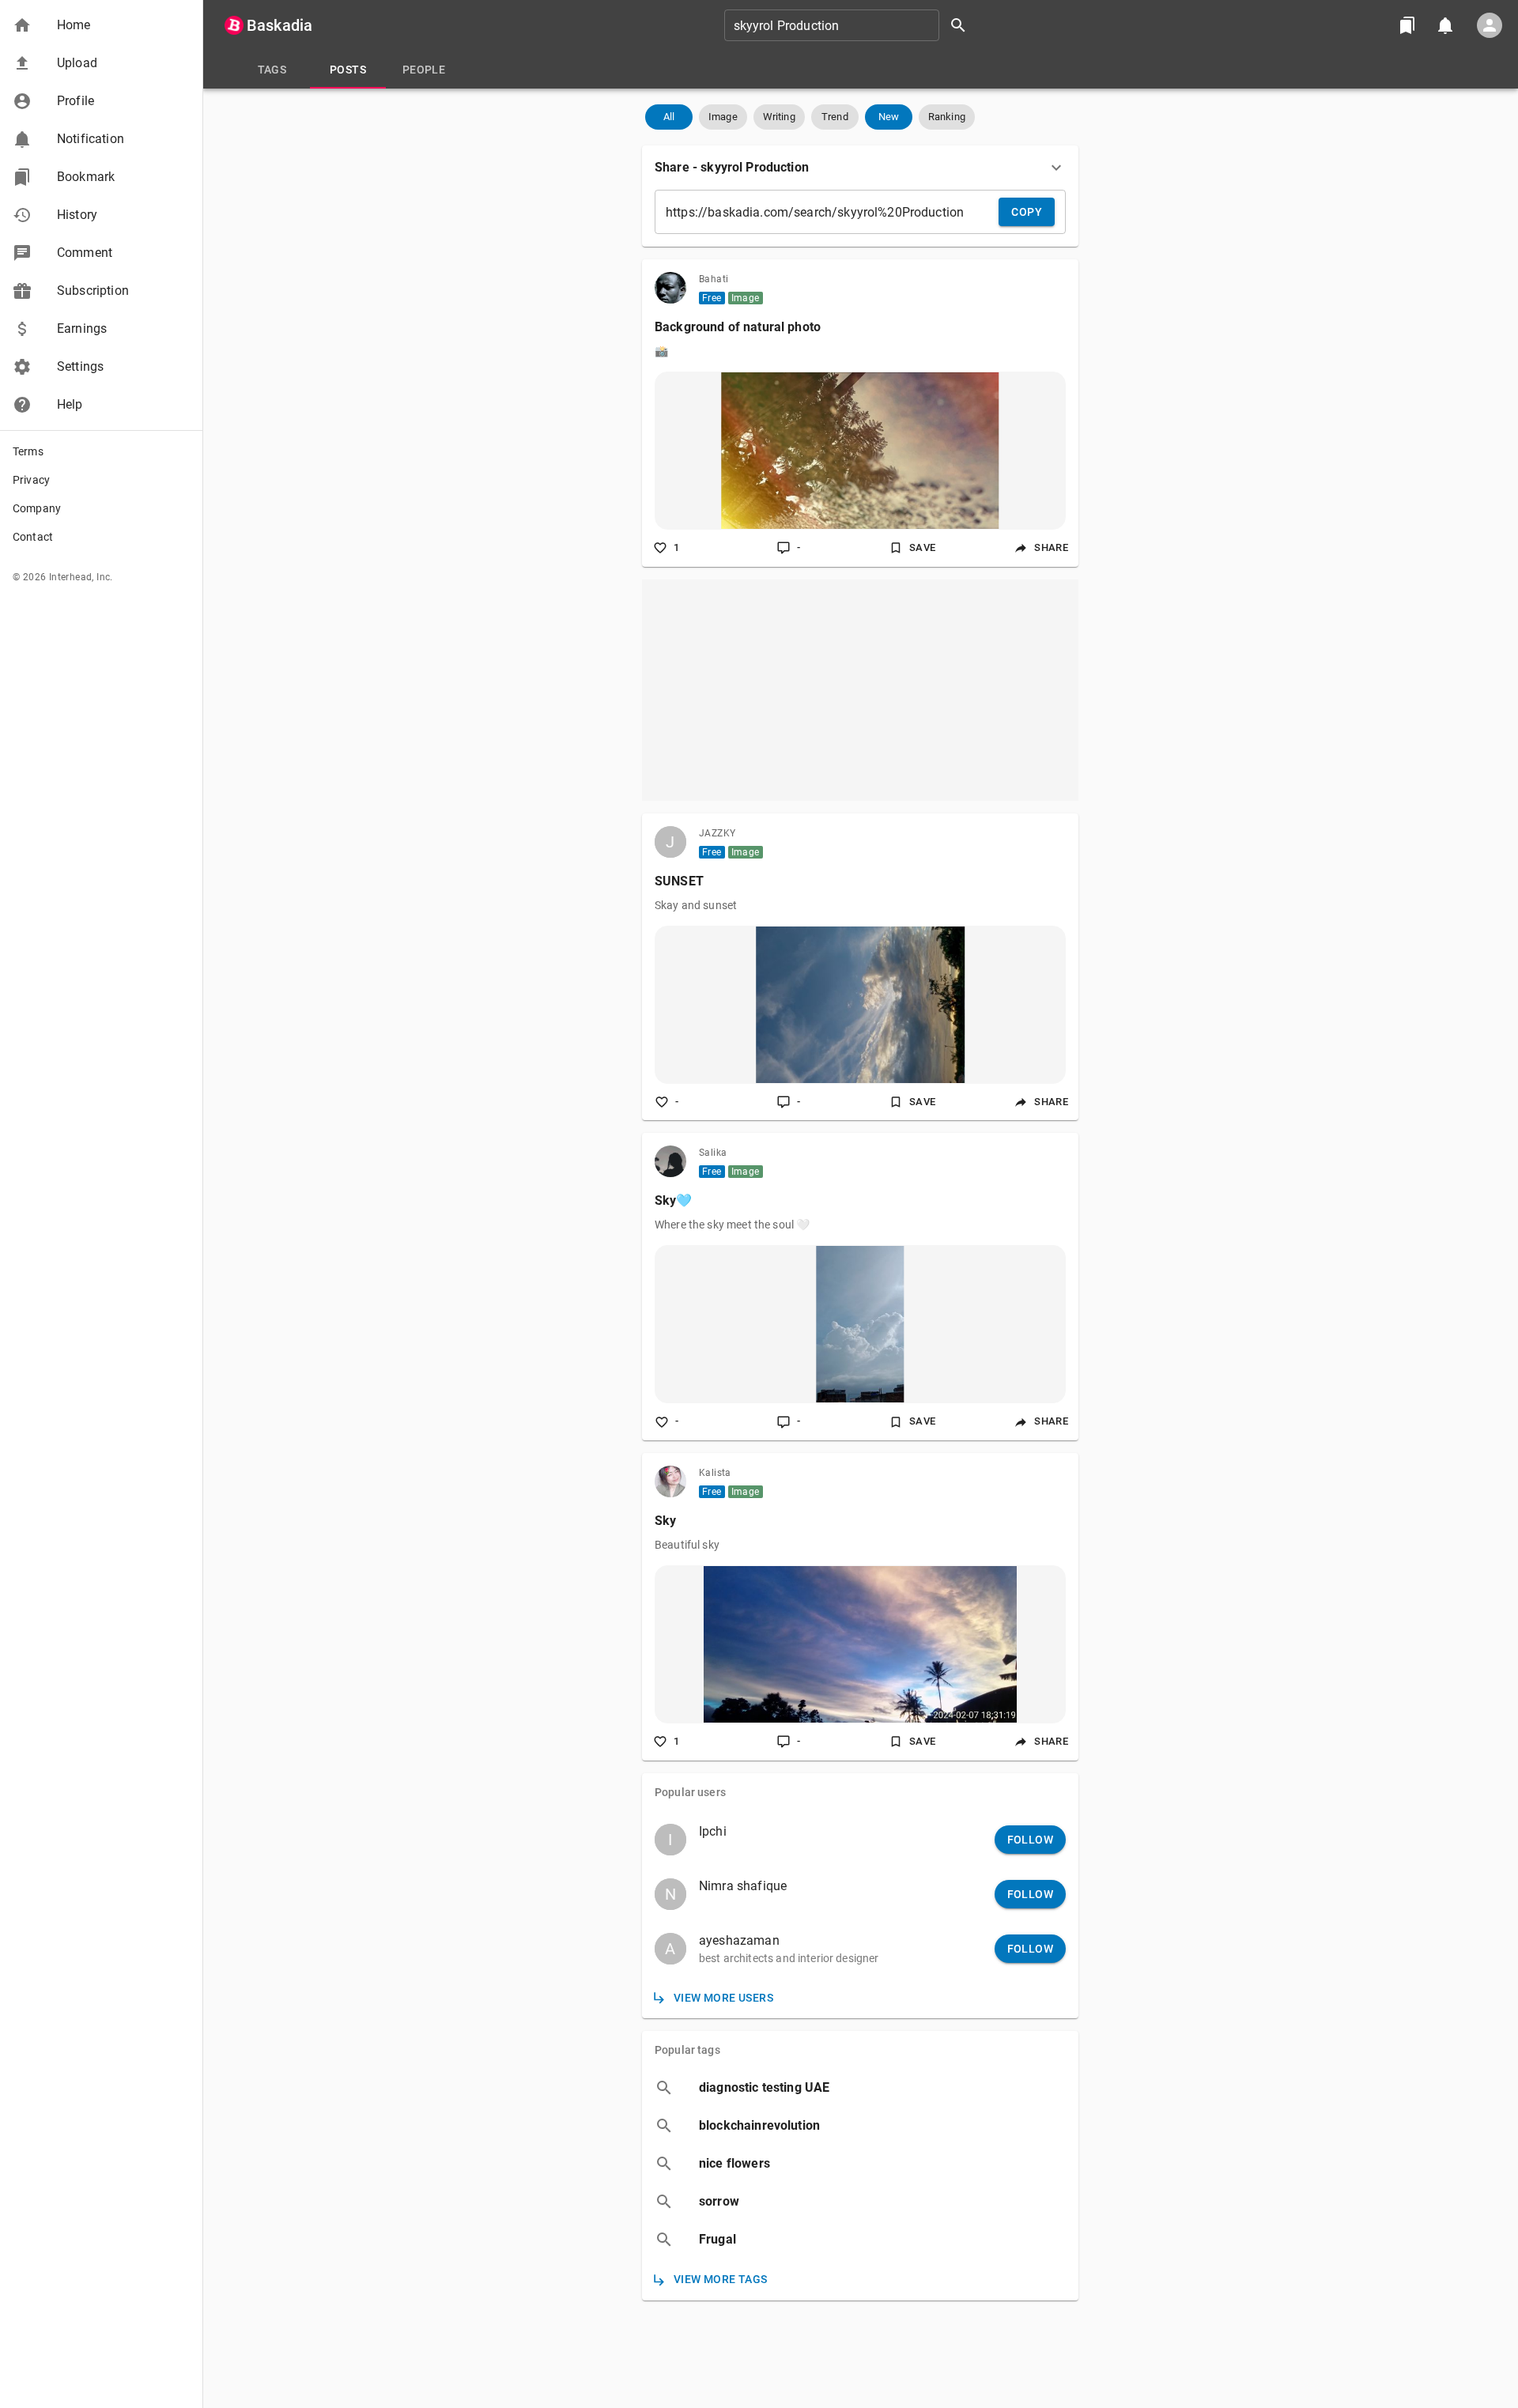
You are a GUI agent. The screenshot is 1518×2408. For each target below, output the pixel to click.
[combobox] (851, 25)
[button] (101, 25)
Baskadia (279, 25)
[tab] (272, 70)
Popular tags (687, 2050)
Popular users (690, 1792)
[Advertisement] (860, 690)
